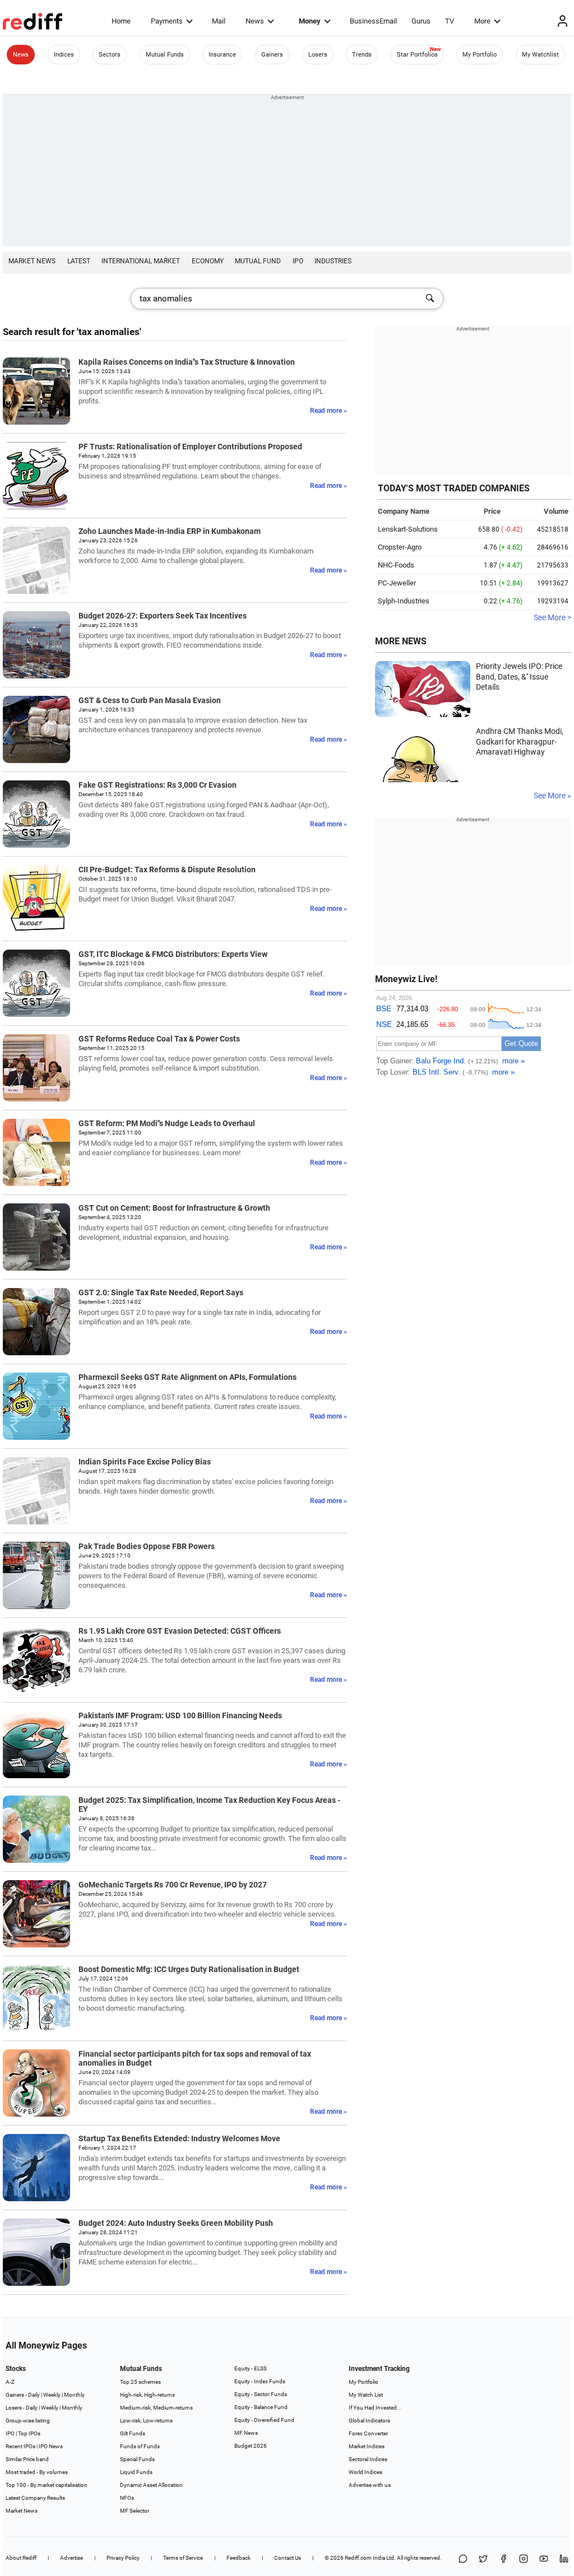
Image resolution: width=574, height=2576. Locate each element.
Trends (362, 55)
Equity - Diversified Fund (264, 2420)
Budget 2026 (251, 2446)
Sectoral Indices (368, 2459)
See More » (552, 796)
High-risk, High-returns (147, 2395)
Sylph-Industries (404, 601)
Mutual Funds (165, 55)
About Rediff (21, 2558)
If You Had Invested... (375, 2408)
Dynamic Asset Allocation (151, 2485)
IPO (298, 261)
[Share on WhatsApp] (463, 2559)
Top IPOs (29, 2433)
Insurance (222, 55)
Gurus (421, 21)
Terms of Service (183, 2558)
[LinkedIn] (564, 2559)
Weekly (52, 2395)
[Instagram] (524, 2559)
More (482, 21)
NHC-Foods (396, 565)
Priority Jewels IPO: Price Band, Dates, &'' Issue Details (519, 676)
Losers (318, 55)
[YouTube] (544, 2559)
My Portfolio (480, 55)
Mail (219, 21)
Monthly (74, 2395)
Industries (333, 261)
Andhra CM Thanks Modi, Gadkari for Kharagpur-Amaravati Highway (520, 741)
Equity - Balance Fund (261, 2407)
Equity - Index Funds (260, 2381)
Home (121, 21)
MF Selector (135, 2511)
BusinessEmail (373, 21)
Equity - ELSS (251, 2368)
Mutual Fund (258, 261)
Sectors (110, 55)
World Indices (365, 2472)
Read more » (328, 411)
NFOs (127, 2498)
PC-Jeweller (397, 583)
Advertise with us (370, 2485)
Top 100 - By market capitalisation (47, 2485)
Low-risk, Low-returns (146, 2421)
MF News (246, 2433)
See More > (552, 617)
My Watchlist (540, 55)
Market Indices (367, 2446)
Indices (64, 55)
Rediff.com (358, 2558)
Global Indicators (369, 2421)
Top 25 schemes (140, 2382)
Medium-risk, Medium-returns (156, 2408)
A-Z (10, 2382)
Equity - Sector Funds (261, 2394)
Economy (208, 261)
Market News (32, 261)
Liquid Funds (136, 2472)
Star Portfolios (417, 55)
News (255, 21)
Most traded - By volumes (37, 2472)
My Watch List (366, 2395)
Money (310, 21)
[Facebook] (503, 2559)
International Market (141, 261)
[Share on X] (483, 2559)
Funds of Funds (140, 2446)
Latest (79, 261)
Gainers (272, 55)
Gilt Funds (133, 2433)
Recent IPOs (20, 2446)
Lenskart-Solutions (408, 529)
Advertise (71, 2558)
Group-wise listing (28, 2421)
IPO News (51, 2446)
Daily (34, 2395)
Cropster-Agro (400, 547)
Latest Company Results (35, 2498)
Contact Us (288, 2558)
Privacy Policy (123, 2558)
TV (450, 21)
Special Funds (137, 2459)
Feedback (239, 2558)
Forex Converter (368, 2433)
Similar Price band (27, 2459)
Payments (167, 21)
